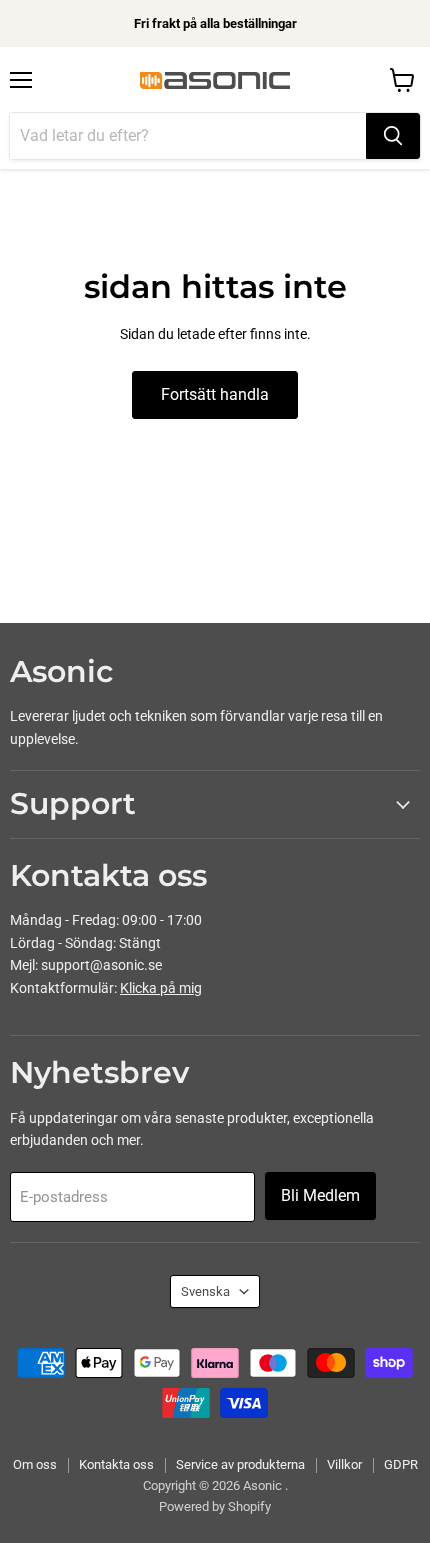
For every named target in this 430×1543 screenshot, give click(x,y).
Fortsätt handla (215, 394)
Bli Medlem (320, 1195)
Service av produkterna (240, 1464)
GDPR (401, 1464)
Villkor (344, 1464)
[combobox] (188, 136)
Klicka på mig (161, 988)
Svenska (205, 1291)
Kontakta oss (116, 1464)
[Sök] (393, 136)
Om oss (35, 1464)
